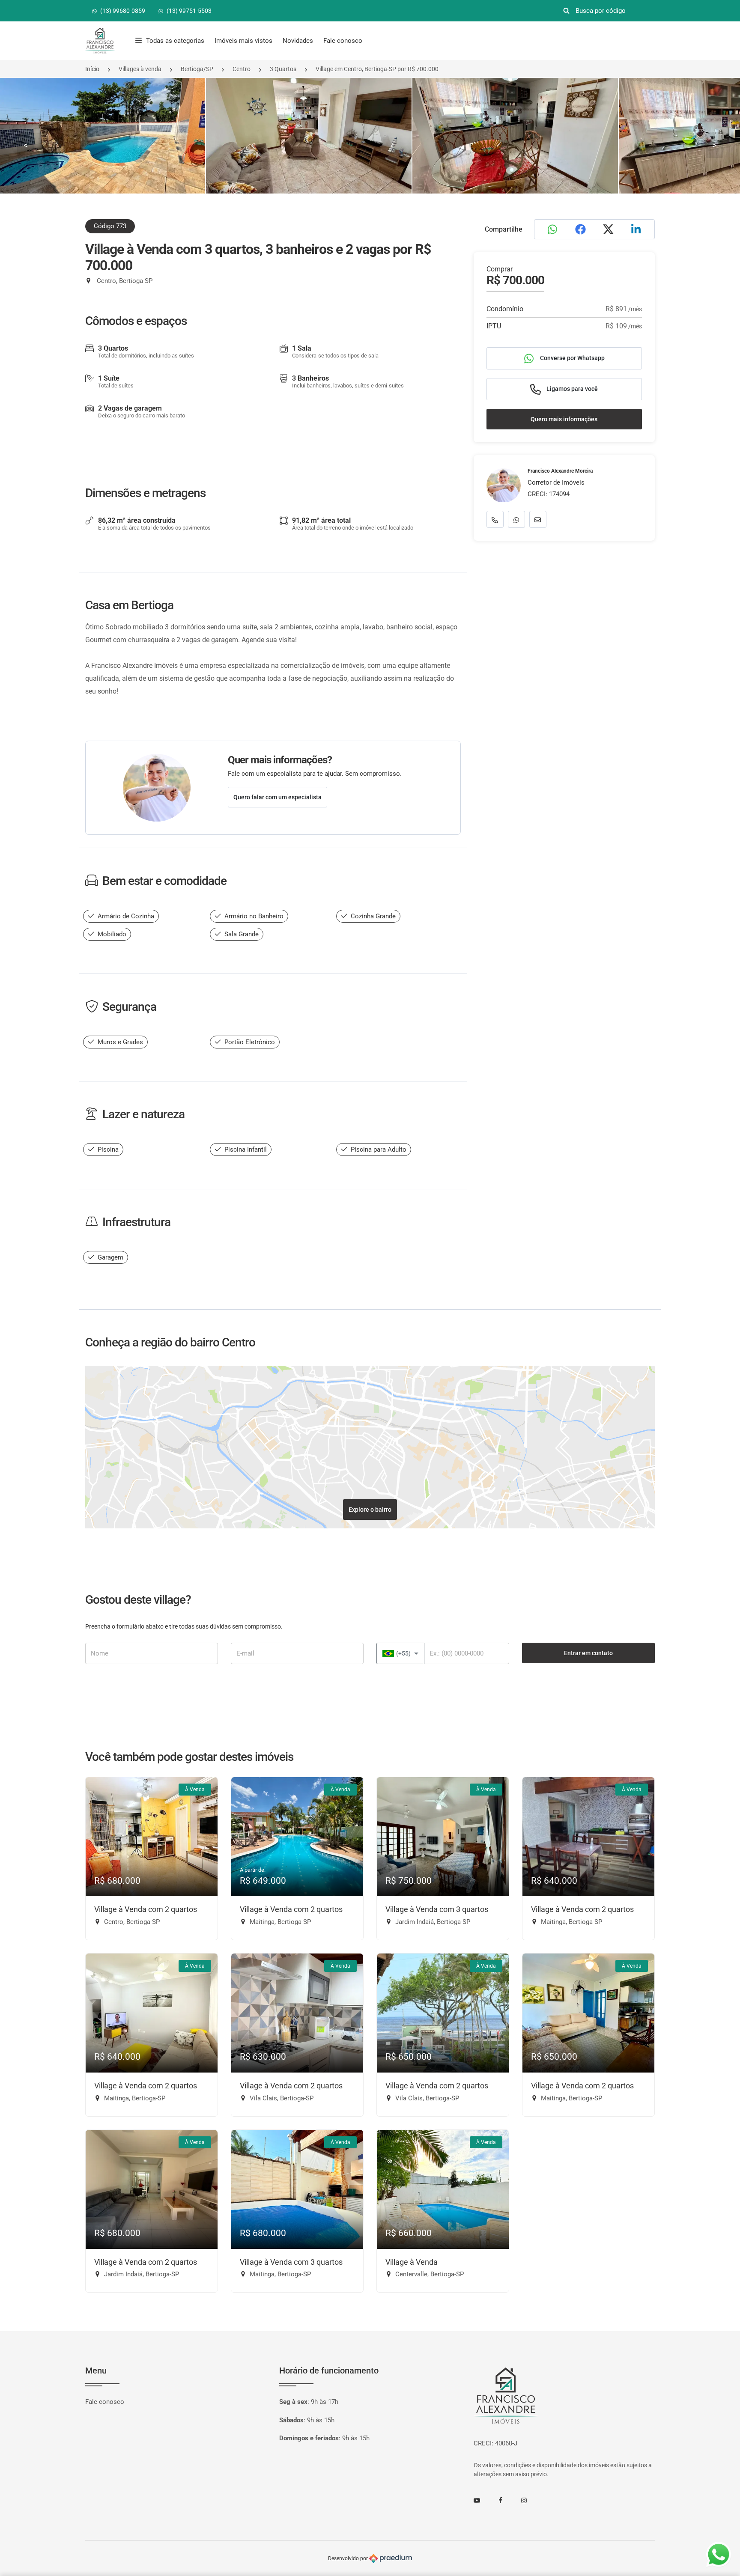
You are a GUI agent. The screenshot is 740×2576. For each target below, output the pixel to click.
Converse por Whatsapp (572, 358)
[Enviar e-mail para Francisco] (538, 520)
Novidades (298, 41)
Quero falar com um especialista (277, 797)
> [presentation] (714, 145)
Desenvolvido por (349, 2558)
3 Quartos (283, 69)
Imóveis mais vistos (243, 41)
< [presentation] (26, 145)
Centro (242, 69)
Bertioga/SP (197, 69)
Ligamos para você (571, 389)
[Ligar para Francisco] (495, 520)
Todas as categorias (175, 41)
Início (92, 69)
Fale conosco (343, 41)
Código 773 (110, 226)
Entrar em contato (588, 1653)
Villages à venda (140, 69)
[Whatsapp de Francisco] (516, 520)
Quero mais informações (564, 419)
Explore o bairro (370, 1510)
